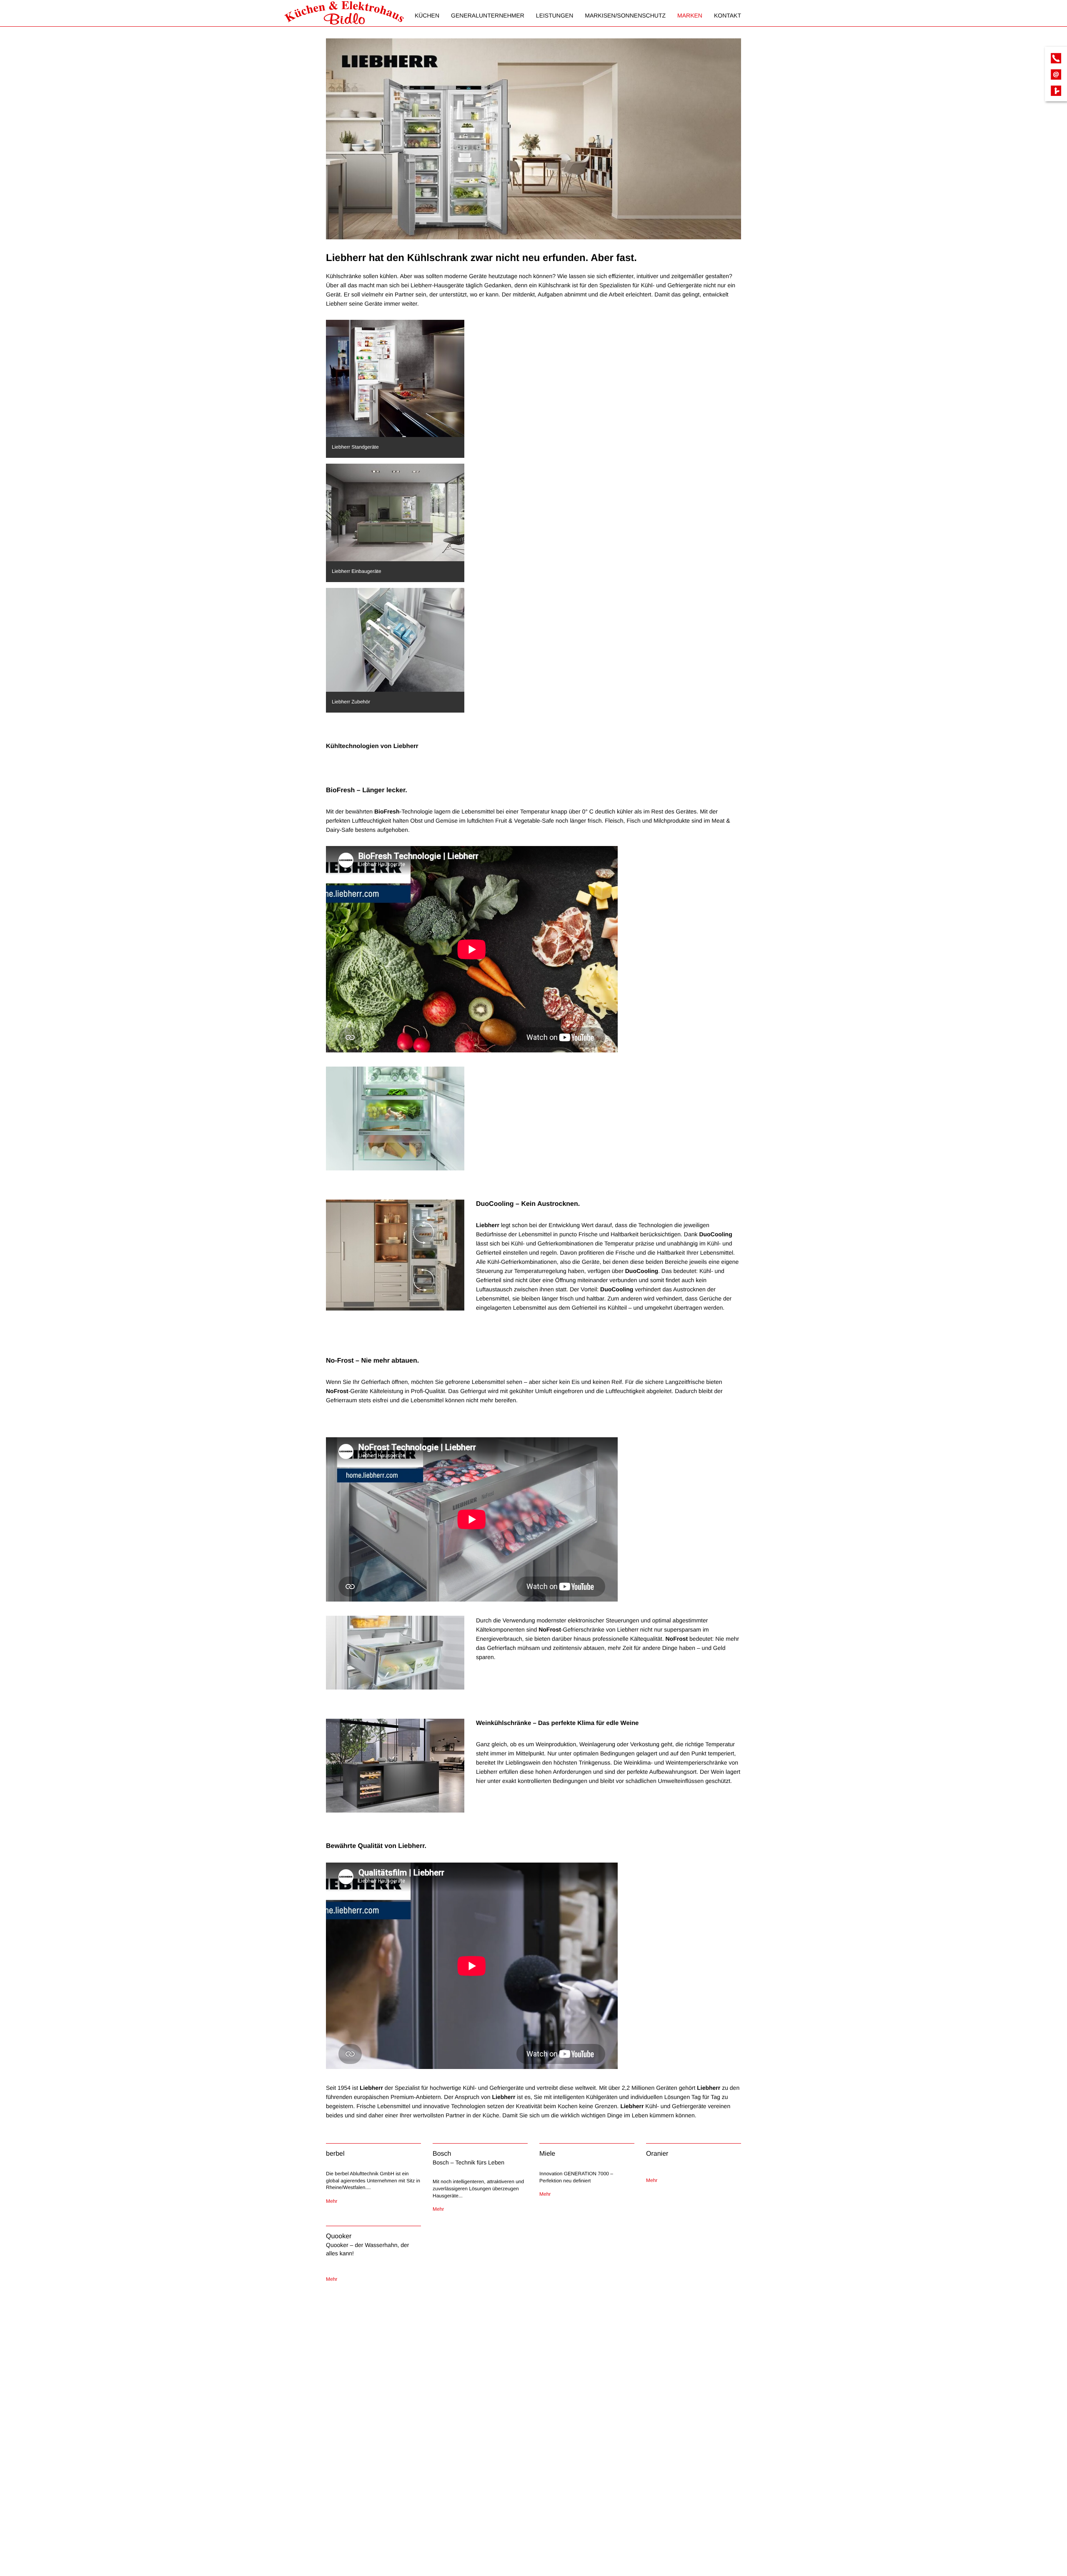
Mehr (332, 2201)
